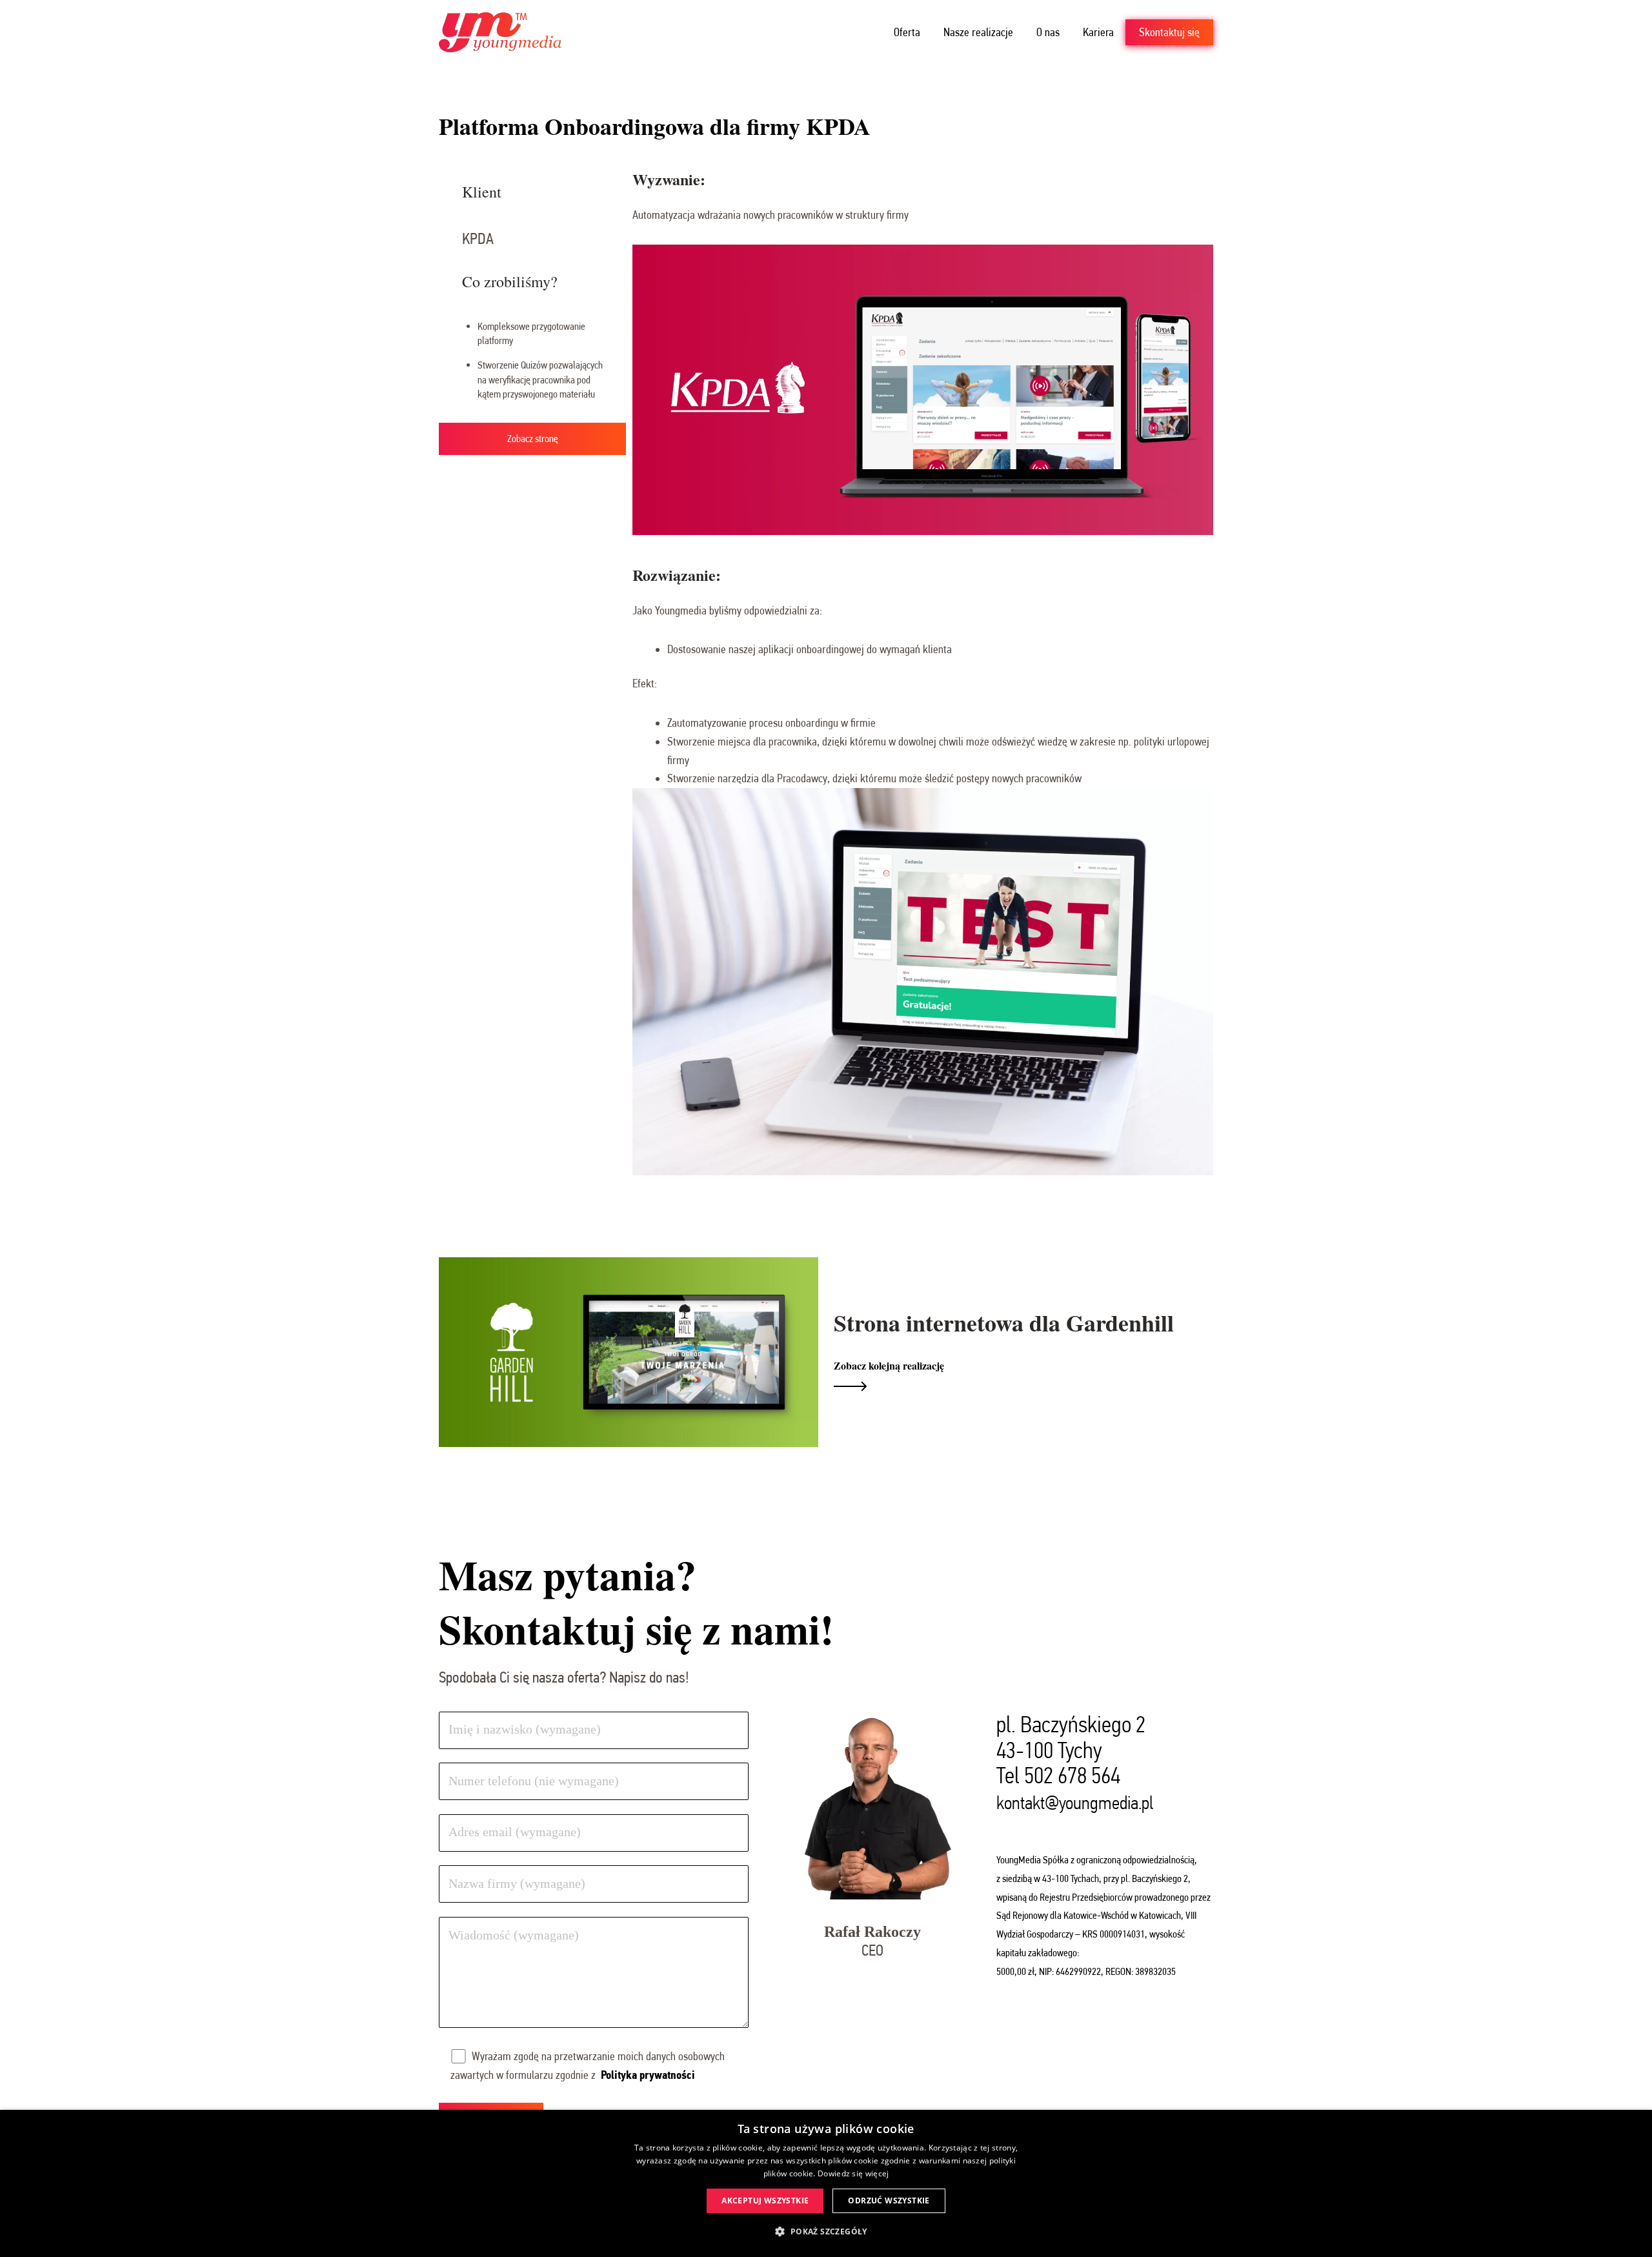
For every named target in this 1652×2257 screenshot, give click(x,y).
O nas (1048, 32)
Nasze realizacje (978, 32)
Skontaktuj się (1169, 32)
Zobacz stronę (533, 439)
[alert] (826, 2183)
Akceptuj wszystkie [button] (765, 2201)
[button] (826, 2232)
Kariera (1098, 32)
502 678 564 (1072, 1775)
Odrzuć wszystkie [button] (889, 2201)
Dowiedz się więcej (853, 2173)
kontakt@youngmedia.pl (1075, 1803)
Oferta (907, 32)
